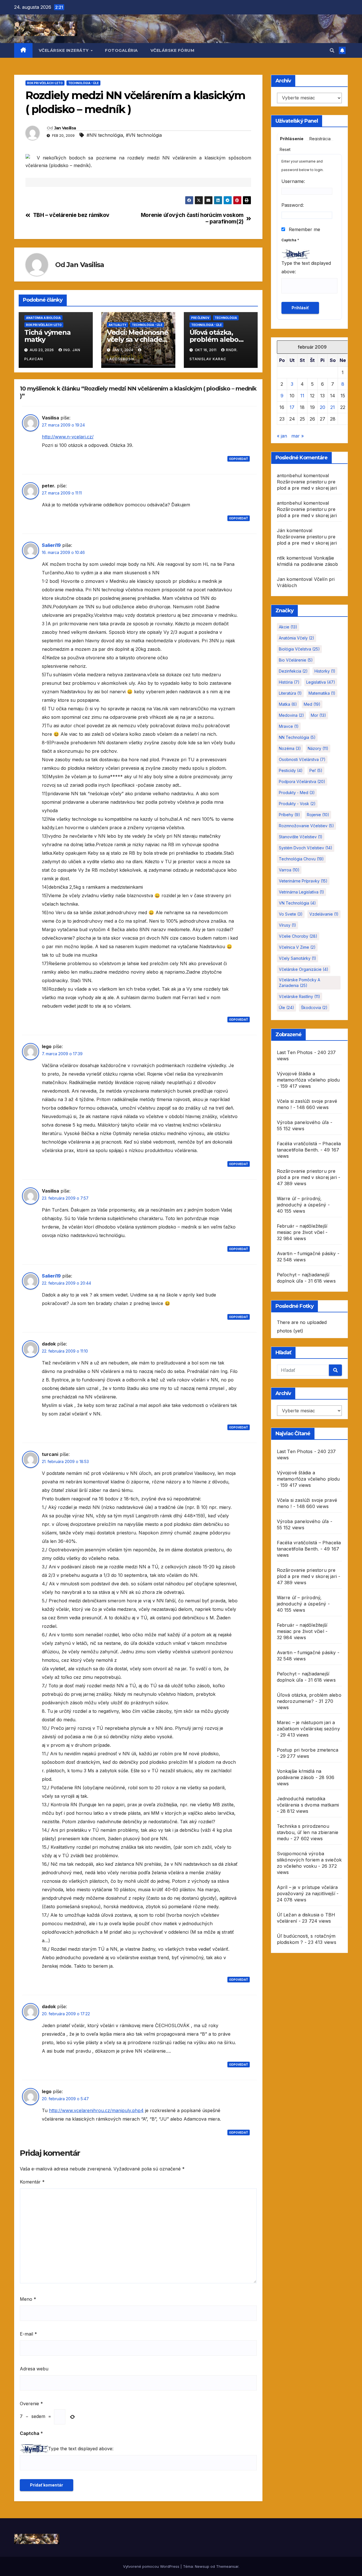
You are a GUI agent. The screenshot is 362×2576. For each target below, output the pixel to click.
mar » (298, 436)
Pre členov (200, 318)
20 (323, 407)
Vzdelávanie (324, 914)
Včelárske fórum (173, 50)
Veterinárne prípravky (303, 881)
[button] (332, 50)
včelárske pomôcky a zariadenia (299, 983)
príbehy (289, 815)
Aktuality (118, 325)
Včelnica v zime (297, 947)
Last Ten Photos (295, 1052)
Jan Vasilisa (65, 128)
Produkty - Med (297, 793)
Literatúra (290, 693)
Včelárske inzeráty (64, 50)
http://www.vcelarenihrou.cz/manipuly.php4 (96, 2110)
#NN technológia (105, 135)
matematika (322, 693)
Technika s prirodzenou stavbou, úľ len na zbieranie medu (308, 1832)
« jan (282, 436)
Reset (285, 149)
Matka (288, 704)
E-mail (28, 2334)
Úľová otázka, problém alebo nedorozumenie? (218, 339)
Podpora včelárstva (302, 781)
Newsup (202, 2566)
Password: (293, 205)
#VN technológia (144, 135)
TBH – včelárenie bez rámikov (71, 215)
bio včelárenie (296, 660)
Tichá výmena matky (48, 336)
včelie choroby (298, 936)
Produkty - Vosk (297, 804)
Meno (28, 2299)
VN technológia (297, 903)
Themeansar (227, 2566)
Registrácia (320, 139)
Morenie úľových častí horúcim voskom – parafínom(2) (192, 218)
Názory (318, 748)
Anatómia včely (297, 638)
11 (302, 396)
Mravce (289, 726)
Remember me (304, 229)
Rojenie (318, 815)
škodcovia (314, 1007)
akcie (288, 627)
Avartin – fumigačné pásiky (306, 1253)
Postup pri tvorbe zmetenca (308, 1750)
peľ (316, 770)
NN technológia (297, 737)
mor (318, 715)
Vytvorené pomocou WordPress (152, 2566)
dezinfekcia (293, 671)
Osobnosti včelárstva (302, 759)
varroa (289, 870)
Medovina (291, 715)
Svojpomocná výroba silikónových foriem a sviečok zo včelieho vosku (309, 1860)
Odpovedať (239, 459)
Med (312, 704)
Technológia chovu (301, 859)
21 (333, 407)
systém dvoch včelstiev (306, 848)
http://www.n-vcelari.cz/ (68, 437)
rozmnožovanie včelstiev (306, 826)
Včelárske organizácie (304, 969)
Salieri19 (51, 545)
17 (292, 407)
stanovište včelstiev (301, 837)
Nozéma (290, 748)
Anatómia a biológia (43, 318)
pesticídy (291, 770)
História (289, 682)
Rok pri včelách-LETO (45, 83)
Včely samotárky (298, 958)
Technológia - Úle (83, 83)
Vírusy (287, 925)
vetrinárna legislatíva (301, 892)
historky (325, 671)
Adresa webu (34, 2369)
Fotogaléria (121, 50)
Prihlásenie (292, 139)
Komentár (32, 2182)
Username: (293, 181)
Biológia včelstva (299, 649)
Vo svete (291, 914)
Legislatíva (321, 682)
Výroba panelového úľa (303, 1122)
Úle (286, 1007)
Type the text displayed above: (81, 2449)
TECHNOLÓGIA (226, 318)
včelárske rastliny (299, 996)
